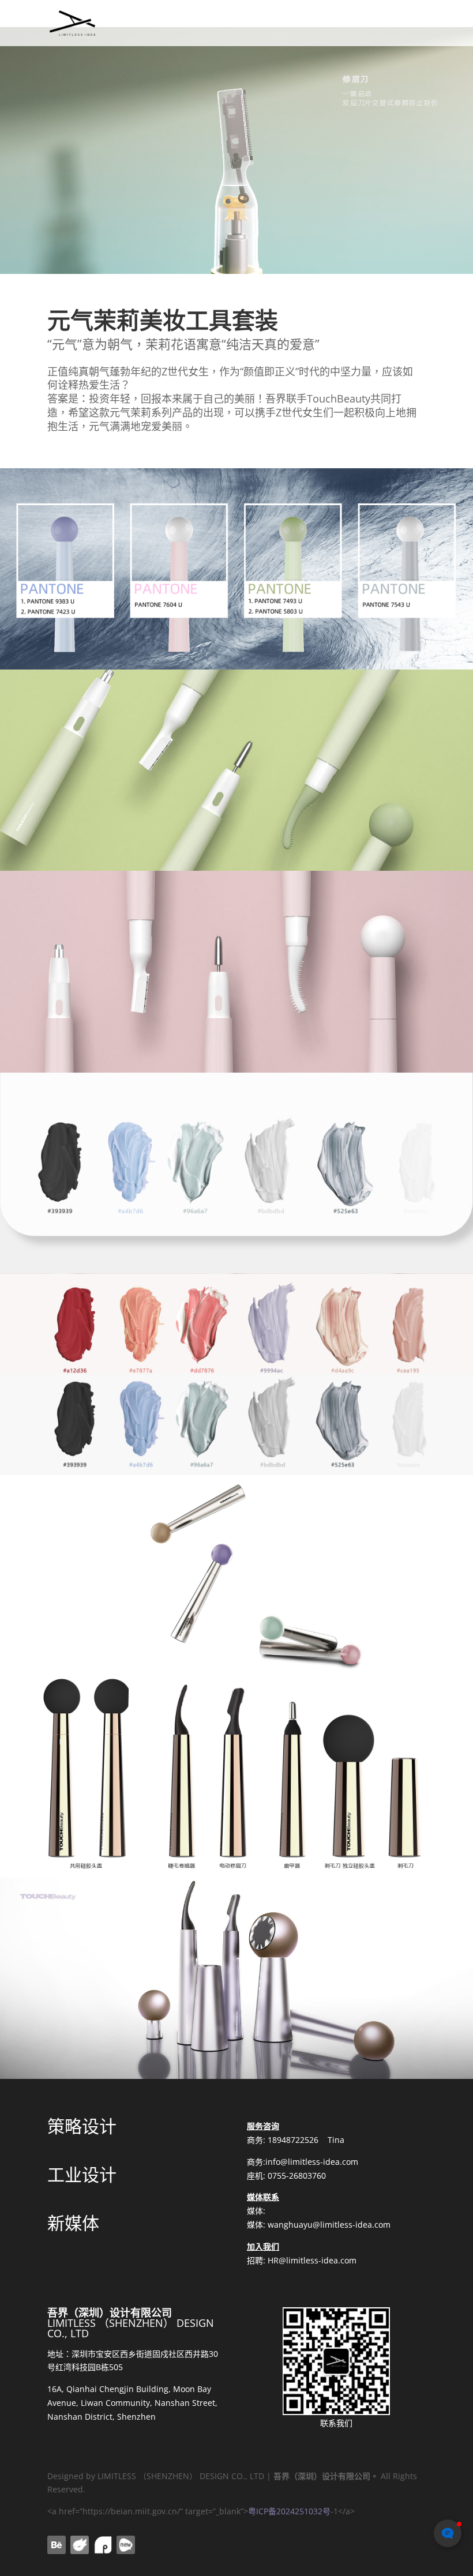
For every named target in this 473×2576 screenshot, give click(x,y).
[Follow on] (80, 2545)
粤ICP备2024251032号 (289, 2511)
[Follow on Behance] (57, 2545)
